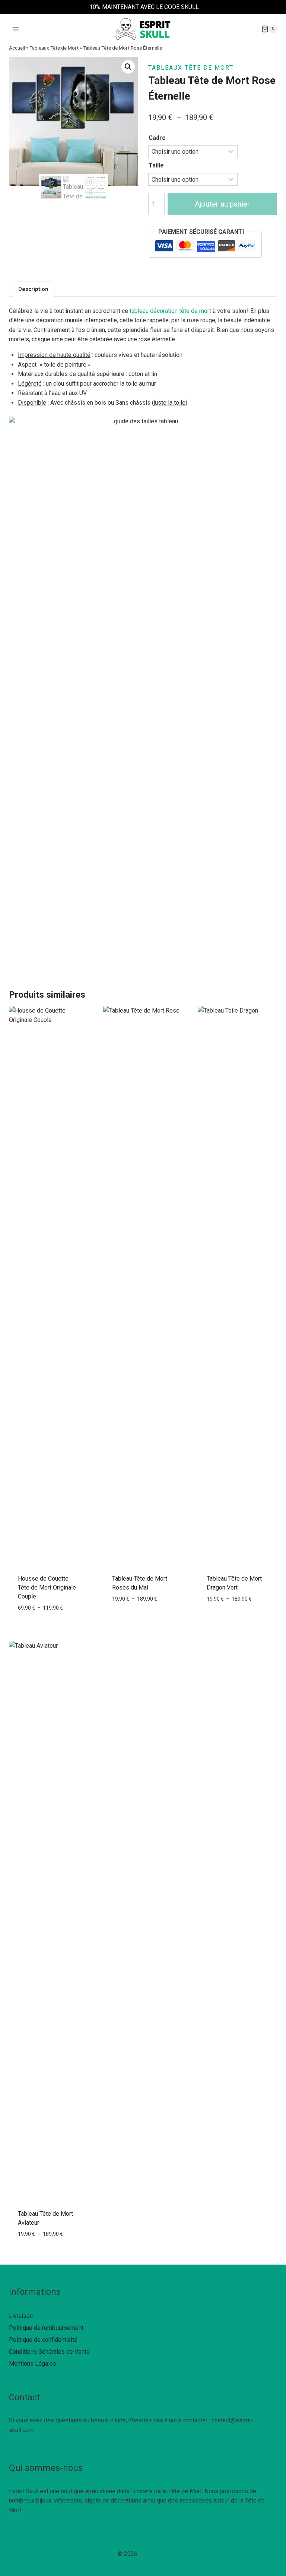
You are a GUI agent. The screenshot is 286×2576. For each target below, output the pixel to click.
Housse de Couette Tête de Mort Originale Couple (47, 1587)
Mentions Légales (33, 2364)
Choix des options (49, 1624)
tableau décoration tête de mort (170, 311)
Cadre (157, 138)
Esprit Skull (154, 2554)
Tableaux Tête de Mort (54, 48)
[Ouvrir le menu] (16, 29)
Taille (156, 165)
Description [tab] (33, 289)
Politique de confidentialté (43, 2340)
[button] (128, 67)
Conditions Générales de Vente (49, 2352)
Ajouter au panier (222, 204)
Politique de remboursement (46, 2328)
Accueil (17, 48)
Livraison (21, 2316)
